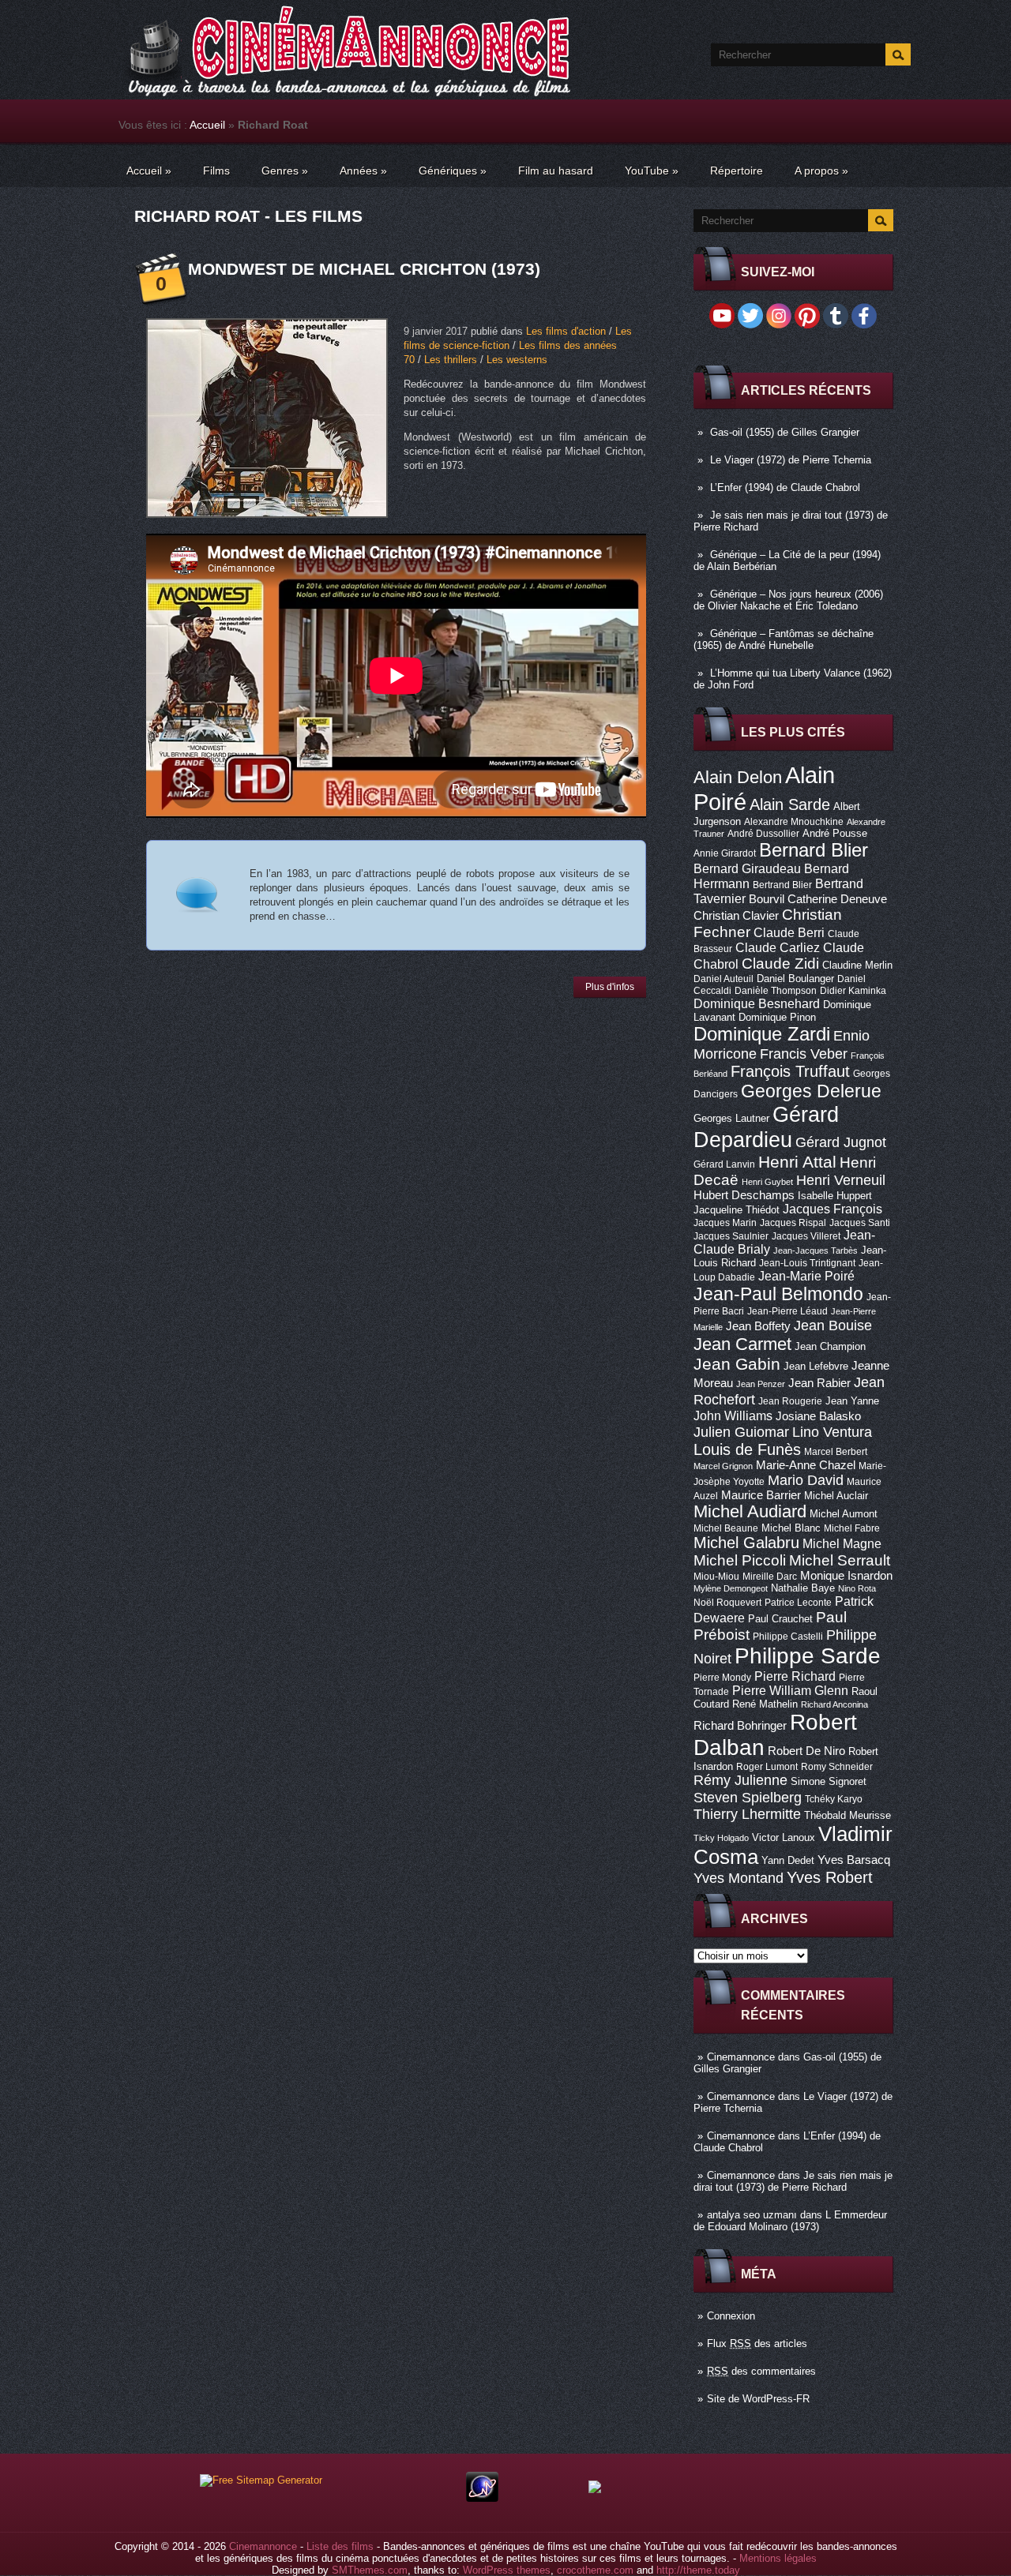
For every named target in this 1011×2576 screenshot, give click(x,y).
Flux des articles (757, 2344)
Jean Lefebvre (816, 1366)
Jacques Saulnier (731, 1236)
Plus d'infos (610, 987)
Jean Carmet (742, 1344)
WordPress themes (507, 2570)
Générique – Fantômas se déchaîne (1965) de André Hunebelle (784, 639)
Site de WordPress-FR (758, 2399)
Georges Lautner (731, 1118)
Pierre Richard (795, 1676)
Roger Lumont (767, 1767)
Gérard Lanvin (724, 1164)
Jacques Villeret (806, 1236)
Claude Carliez (778, 948)
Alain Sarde (790, 804)
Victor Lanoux (784, 1837)
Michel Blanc (791, 1528)
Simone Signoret (829, 1781)
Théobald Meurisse (848, 1815)
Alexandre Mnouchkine (794, 822)
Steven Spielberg (748, 1797)
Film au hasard (556, 171)
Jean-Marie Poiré (806, 1276)
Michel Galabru (746, 1543)
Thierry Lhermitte (747, 1814)
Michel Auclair (836, 1496)
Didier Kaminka (853, 991)
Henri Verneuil (841, 1180)
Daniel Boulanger (795, 979)
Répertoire (737, 171)
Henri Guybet (767, 1182)
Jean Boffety (758, 1326)
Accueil (207, 125)
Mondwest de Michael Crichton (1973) (364, 269)
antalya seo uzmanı (752, 2215)
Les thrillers (451, 360)
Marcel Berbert (836, 1452)
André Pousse (835, 833)
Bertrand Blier (782, 885)
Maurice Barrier (761, 1495)
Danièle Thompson (776, 991)
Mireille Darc (770, 1577)
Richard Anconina (834, 1704)
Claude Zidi (780, 964)
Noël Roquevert (727, 1603)
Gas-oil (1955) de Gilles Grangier (785, 432)
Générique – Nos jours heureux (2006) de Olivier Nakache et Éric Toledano (788, 600)
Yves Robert (830, 1877)
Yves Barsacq (854, 1860)
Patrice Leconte (798, 1603)
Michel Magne (842, 1543)
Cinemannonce (741, 2057)
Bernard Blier (814, 850)
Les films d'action (566, 331)
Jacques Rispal (793, 1223)
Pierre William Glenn (790, 1691)
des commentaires (761, 2371)
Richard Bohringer (740, 1726)
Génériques (453, 171)
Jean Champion (830, 1346)
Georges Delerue (811, 1091)
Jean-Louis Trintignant (807, 1263)
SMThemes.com (370, 2570)
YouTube (652, 171)
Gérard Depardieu (766, 1127)
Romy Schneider (837, 1767)
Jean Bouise (833, 1325)
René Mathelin (765, 1704)
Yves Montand (739, 1878)
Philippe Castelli (788, 1637)
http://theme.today (698, 2570)
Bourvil (767, 899)
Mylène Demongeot (731, 1588)
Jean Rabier (819, 1383)
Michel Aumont (844, 1514)
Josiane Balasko (818, 1416)
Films (216, 171)
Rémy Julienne (740, 1780)
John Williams (733, 1415)
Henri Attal (797, 1162)
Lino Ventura (832, 1432)
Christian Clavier (736, 916)
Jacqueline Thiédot (737, 1210)
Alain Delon (738, 777)
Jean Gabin (737, 1364)
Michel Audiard (750, 1511)
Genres (285, 171)
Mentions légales (778, 2558)
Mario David (806, 1480)
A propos (821, 171)
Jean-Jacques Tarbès (816, 1251)
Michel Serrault (840, 1560)
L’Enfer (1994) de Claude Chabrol (785, 487)
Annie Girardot (725, 853)
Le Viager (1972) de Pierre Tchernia (791, 460)
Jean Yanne (852, 1401)
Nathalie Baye (803, 1588)
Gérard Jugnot (841, 1142)
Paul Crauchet (780, 1619)
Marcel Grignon (723, 1466)
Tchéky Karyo (834, 1799)
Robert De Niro (806, 1751)
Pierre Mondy (722, 1678)
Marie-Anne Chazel (806, 1465)
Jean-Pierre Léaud (787, 1311)
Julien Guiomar (741, 1432)
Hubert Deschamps (744, 1195)
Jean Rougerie (790, 1401)
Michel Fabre (852, 1528)
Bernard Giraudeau (747, 868)
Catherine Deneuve (837, 899)
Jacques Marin (725, 1223)
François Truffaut (790, 1071)
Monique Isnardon (846, 1576)
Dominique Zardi (762, 1034)
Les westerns (517, 360)
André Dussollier (763, 834)
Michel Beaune (726, 1528)
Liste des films (340, 2546)
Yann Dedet (788, 1860)
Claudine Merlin (857, 965)
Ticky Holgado (721, 1838)
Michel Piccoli (740, 1560)
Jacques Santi (860, 1223)
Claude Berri (789, 932)
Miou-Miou (716, 1577)
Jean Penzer (761, 1384)
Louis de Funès (747, 1449)
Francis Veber (804, 1054)
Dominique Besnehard (757, 1003)
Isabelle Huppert (835, 1196)
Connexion (731, 2316)
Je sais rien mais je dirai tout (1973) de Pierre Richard (793, 2181)
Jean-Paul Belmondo (778, 1294)
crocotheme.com (595, 2570)
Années (363, 171)
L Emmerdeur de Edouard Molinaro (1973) (790, 2221)
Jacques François (832, 1209)
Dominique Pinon (777, 1017)
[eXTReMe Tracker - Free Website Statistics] (482, 2498)
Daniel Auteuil (723, 979)
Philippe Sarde (808, 1656)
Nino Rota (857, 1588)
